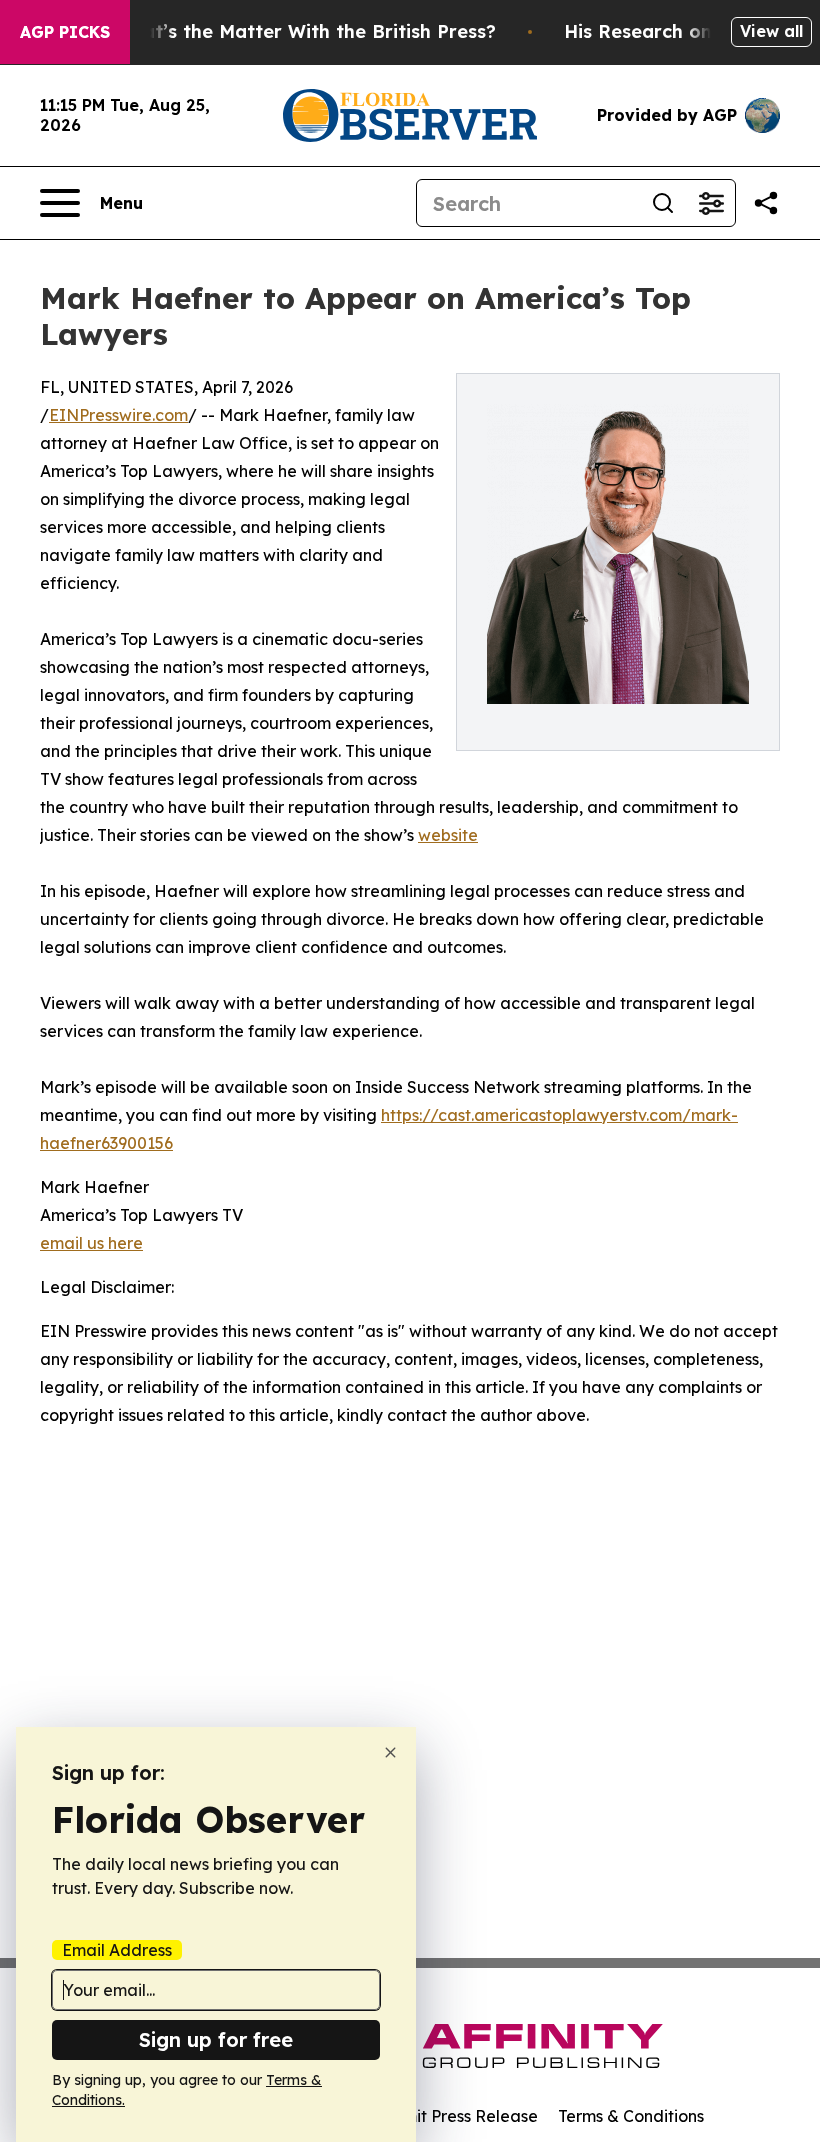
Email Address (117, 1950)
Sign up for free (216, 2039)
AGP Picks (65, 32)
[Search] (663, 203)
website (448, 835)
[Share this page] (766, 203)
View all (771, 31)
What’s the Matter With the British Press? (305, 31)
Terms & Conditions (631, 2116)
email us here (91, 1243)
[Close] (390, 1752)
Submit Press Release (455, 2116)
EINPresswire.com (118, 415)
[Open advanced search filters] (711, 203)
